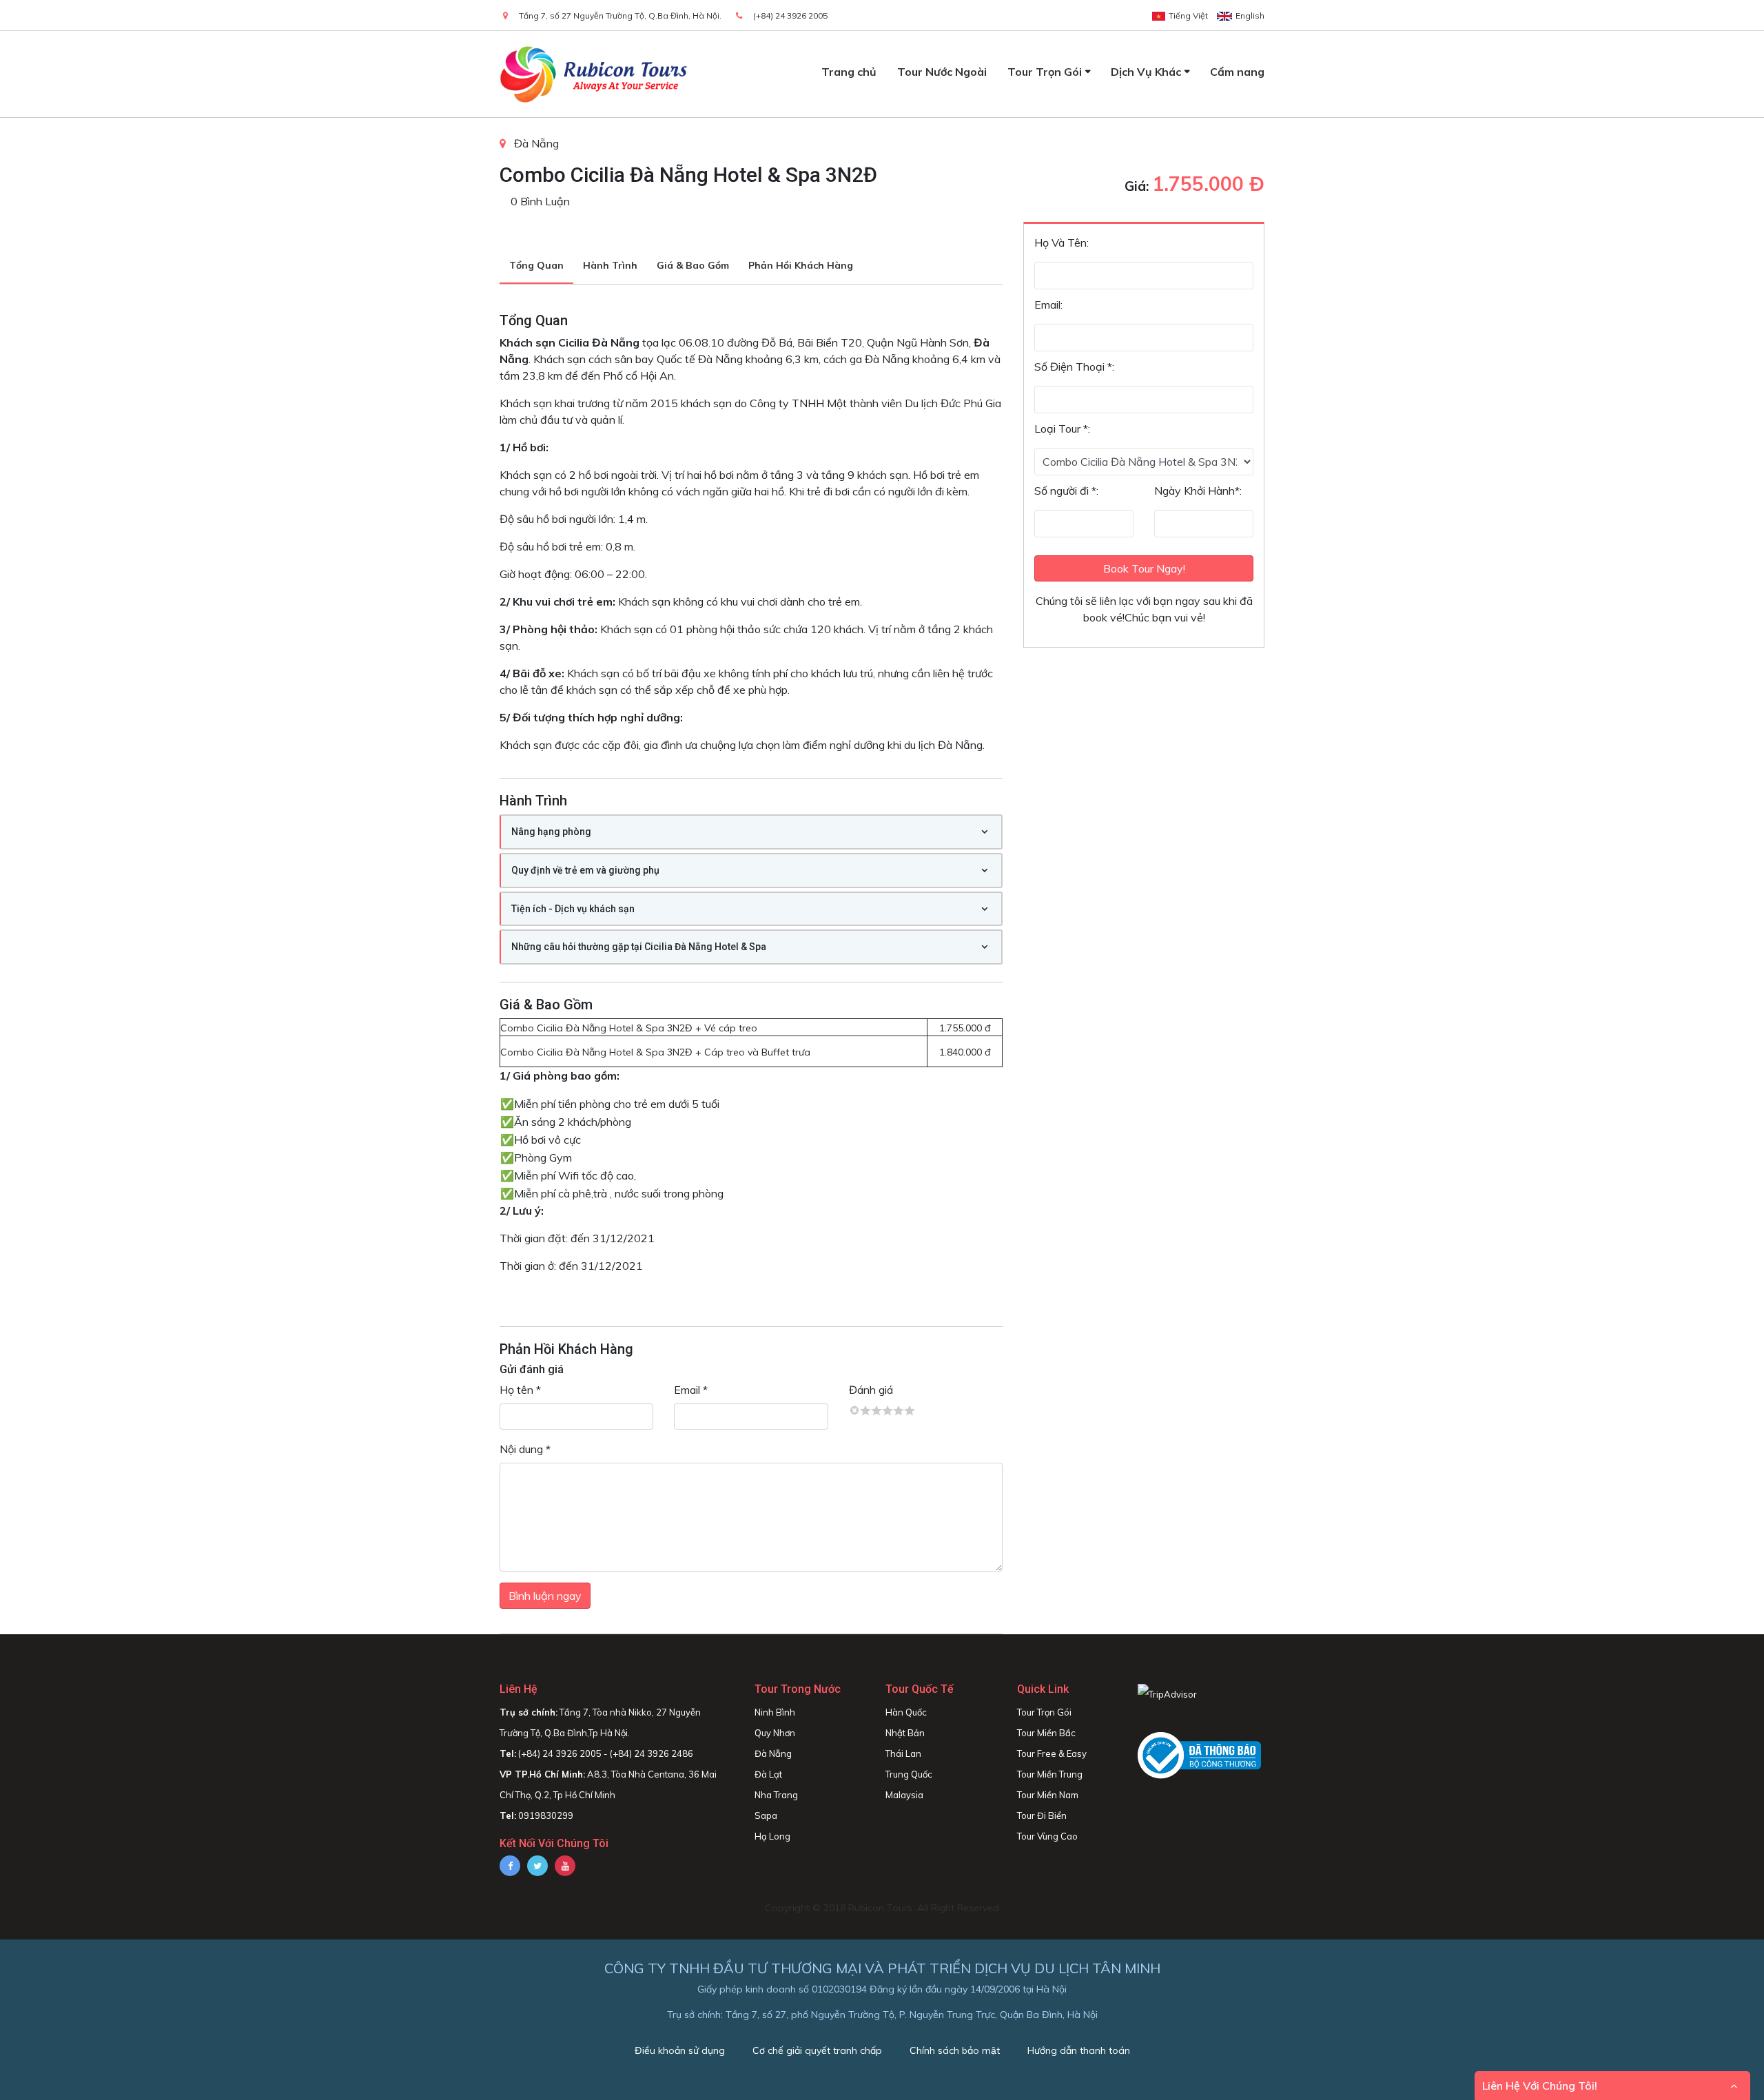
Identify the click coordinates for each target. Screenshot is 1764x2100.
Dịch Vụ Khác (1146, 72)
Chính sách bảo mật (955, 2050)
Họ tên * (520, 1390)
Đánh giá (871, 1390)
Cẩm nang (1237, 72)
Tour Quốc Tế (920, 1689)
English (1250, 16)
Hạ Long (772, 1836)
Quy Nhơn (775, 1733)
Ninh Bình (775, 1712)
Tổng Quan (536, 265)
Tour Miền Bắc (1046, 1733)
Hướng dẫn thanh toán (1079, 2050)
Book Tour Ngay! (1144, 568)
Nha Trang (776, 1795)
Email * (691, 1390)
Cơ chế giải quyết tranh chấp (817, 2050)
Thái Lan (903, 1753)
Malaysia (904, 1795)
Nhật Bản (905, 1733)
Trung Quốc (909, 1774)
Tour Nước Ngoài (942, 72)
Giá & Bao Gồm (693, 265)
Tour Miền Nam (1048, 1795)
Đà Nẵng (536, 143)
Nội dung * (525, 1449)
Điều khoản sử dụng (680, 2050)
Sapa (766, 1815)
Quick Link (1043, 1689)
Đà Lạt (768, 1774)
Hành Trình (610, 265)
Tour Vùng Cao (1047, 1836)
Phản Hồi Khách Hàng (801, 265)
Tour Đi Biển (1042, 1815)
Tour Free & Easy (1052, 1753)
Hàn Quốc (906, 1712)
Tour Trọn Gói (1045, 72)
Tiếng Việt (1188, 16)
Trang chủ (849, 72)
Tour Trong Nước (798, 1689)
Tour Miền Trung (1050, 1774)
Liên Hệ (519, 1689)
